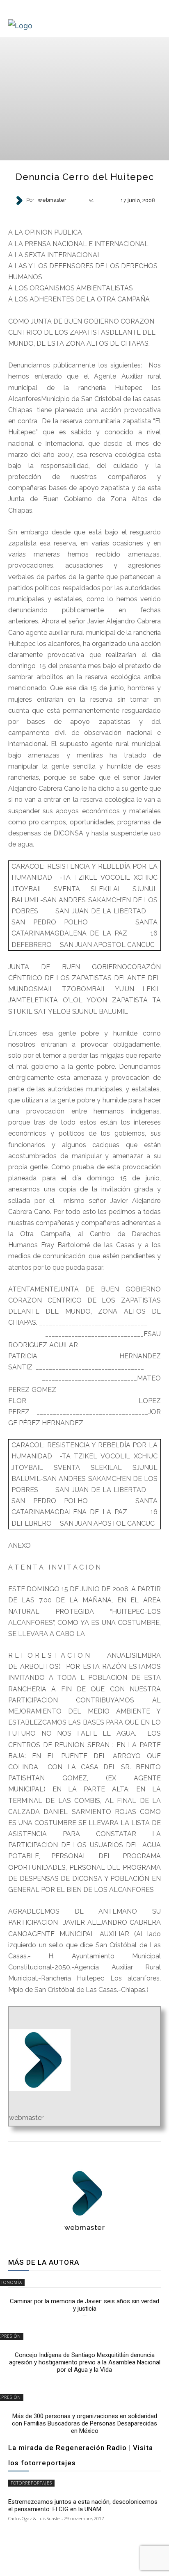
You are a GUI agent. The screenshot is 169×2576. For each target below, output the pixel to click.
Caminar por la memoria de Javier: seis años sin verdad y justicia (84, 2305)
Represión (84, 214)
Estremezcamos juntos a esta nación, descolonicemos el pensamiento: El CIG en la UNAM (83, 2505)
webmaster (52, 200)
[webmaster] (20, 201)
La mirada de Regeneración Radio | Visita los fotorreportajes (81, 2455)
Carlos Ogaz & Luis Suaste (34, 2518)
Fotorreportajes (31, 2483)
